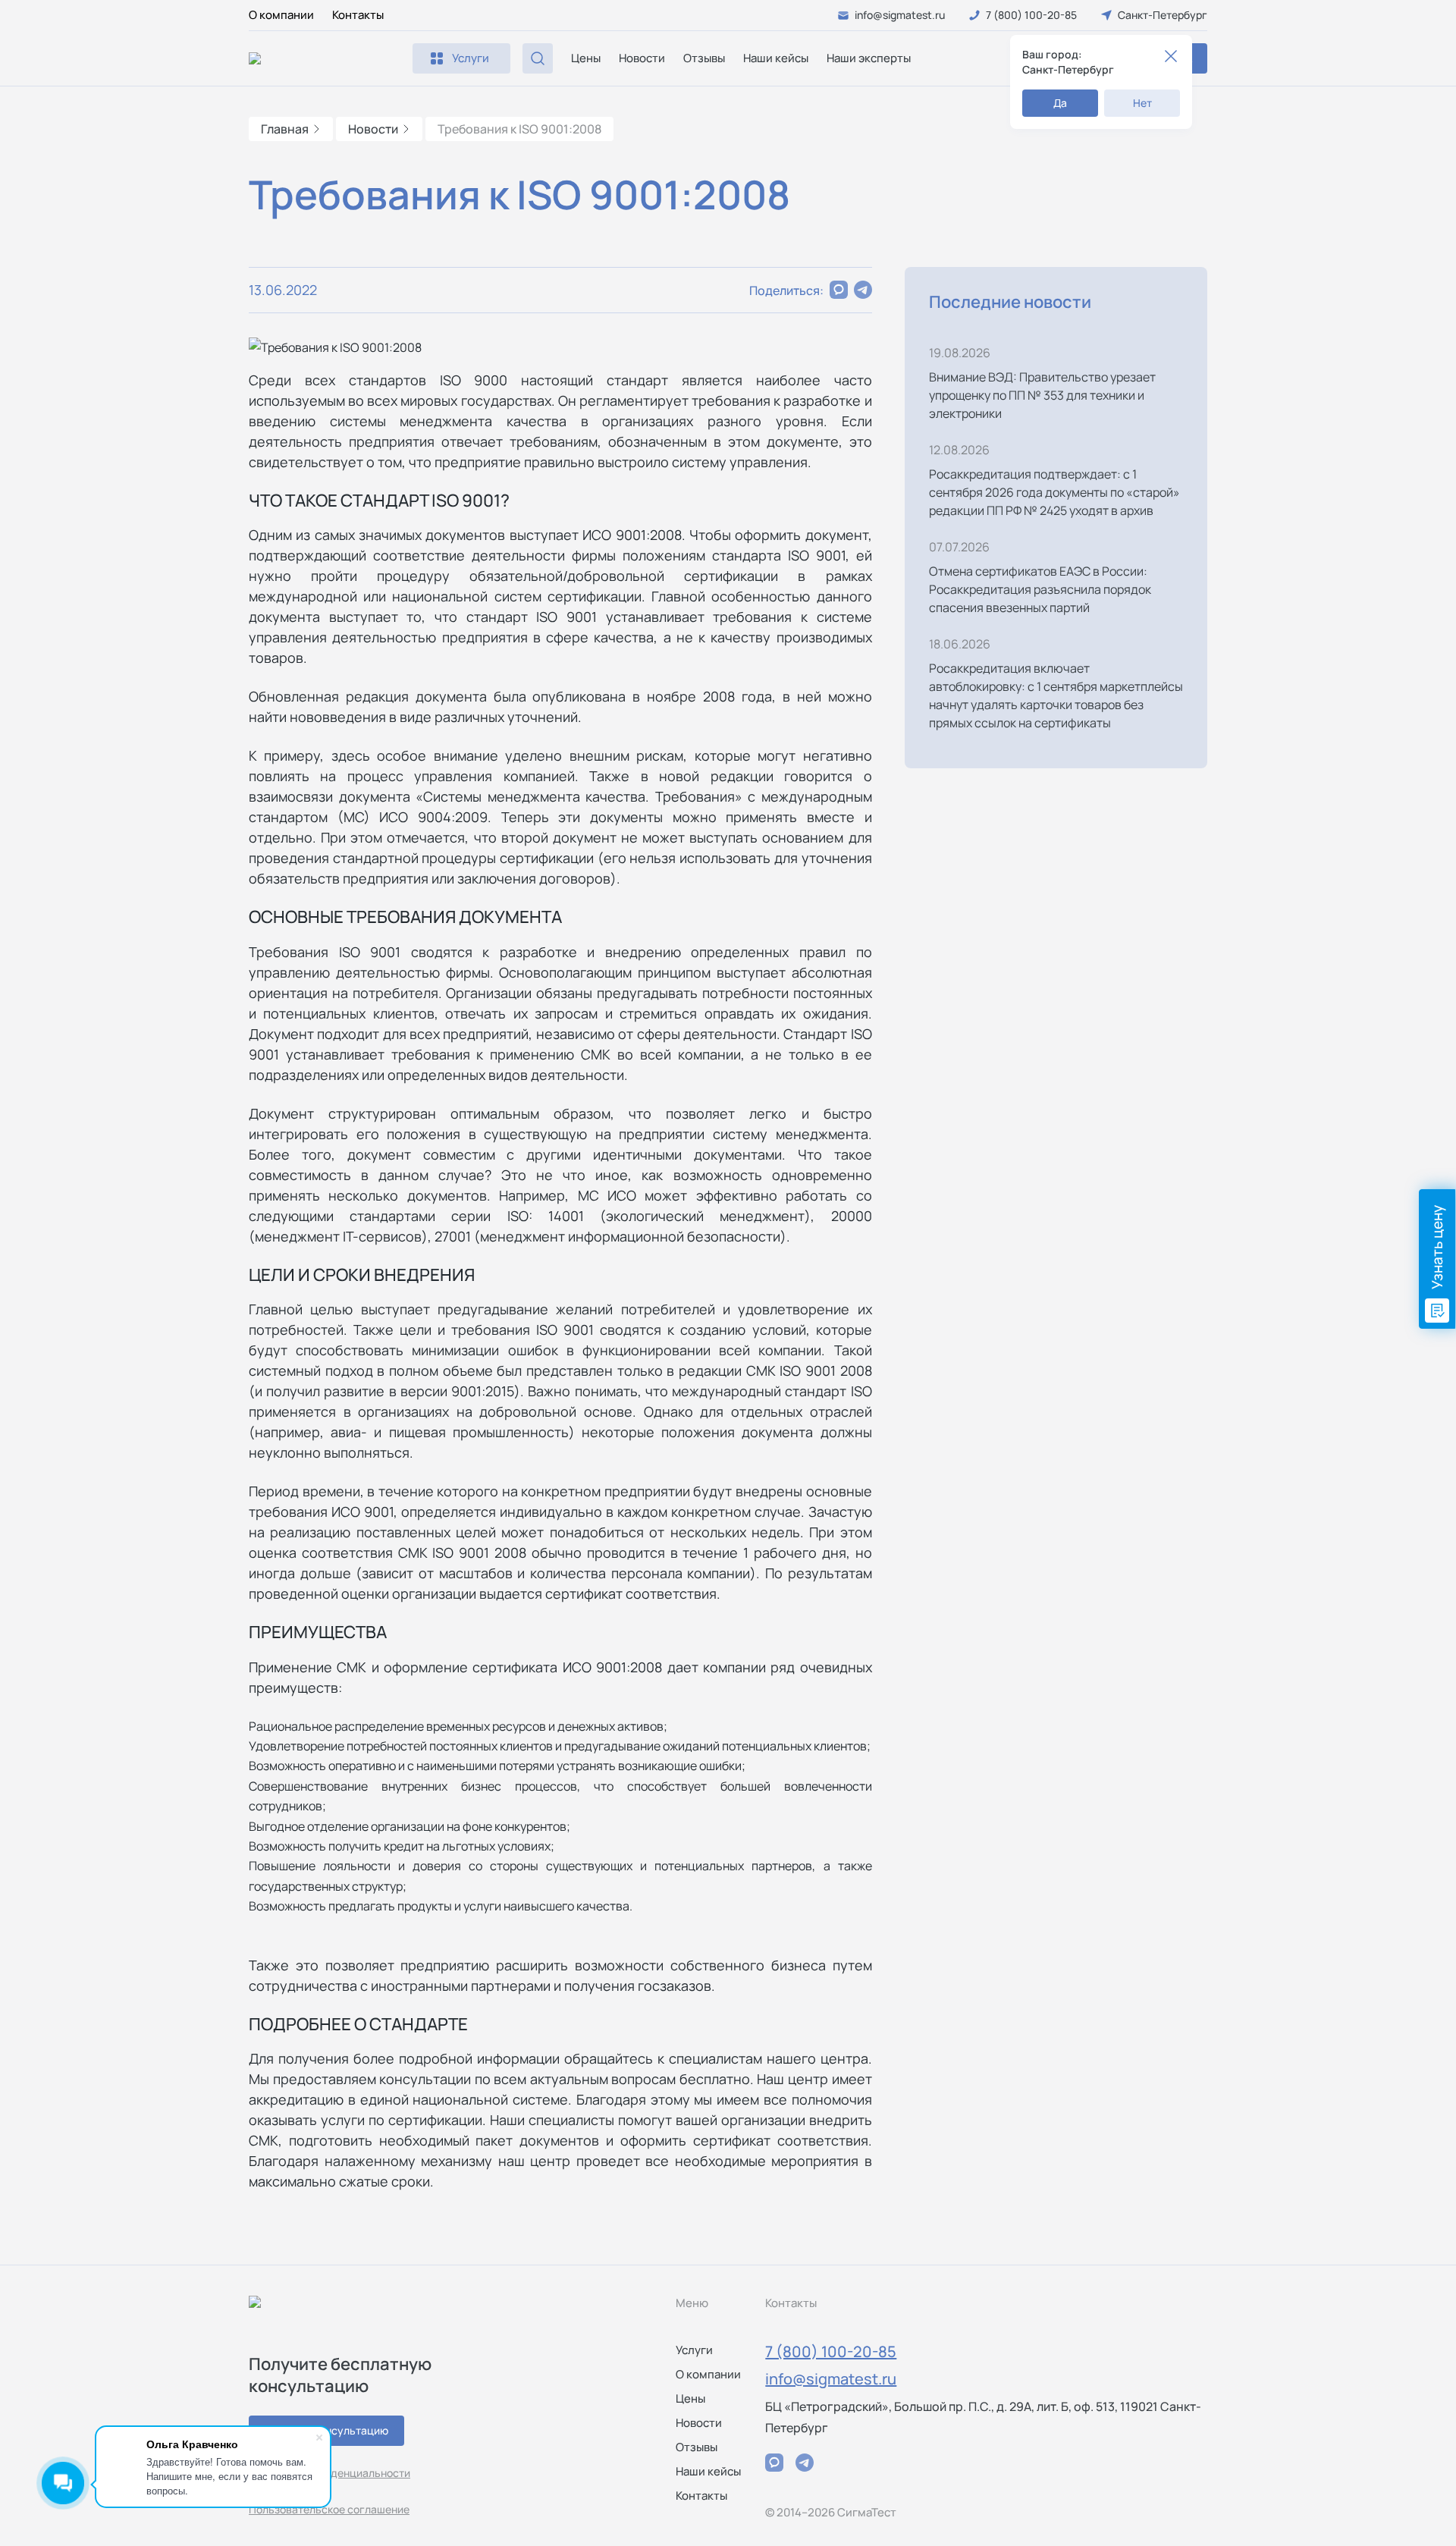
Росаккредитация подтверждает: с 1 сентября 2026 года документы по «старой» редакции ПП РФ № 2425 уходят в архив (1054, 492)
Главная (285, 129)
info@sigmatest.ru (831, 2379)
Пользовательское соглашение (329, 2509)
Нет (1142, 103)
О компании (281, 15)
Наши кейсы (776, 58)
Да (1060, 103)
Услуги (694, 2350)
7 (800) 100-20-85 (831, 2351)
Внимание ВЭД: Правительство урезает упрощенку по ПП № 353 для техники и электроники (1042, 395)
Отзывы (704, 58)
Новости (642, 58)
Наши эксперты (869, 58)
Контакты (358, 15)
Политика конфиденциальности (329, 2473)
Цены (586, 58)
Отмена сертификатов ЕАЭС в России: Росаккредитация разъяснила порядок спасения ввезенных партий (1040, 589)
